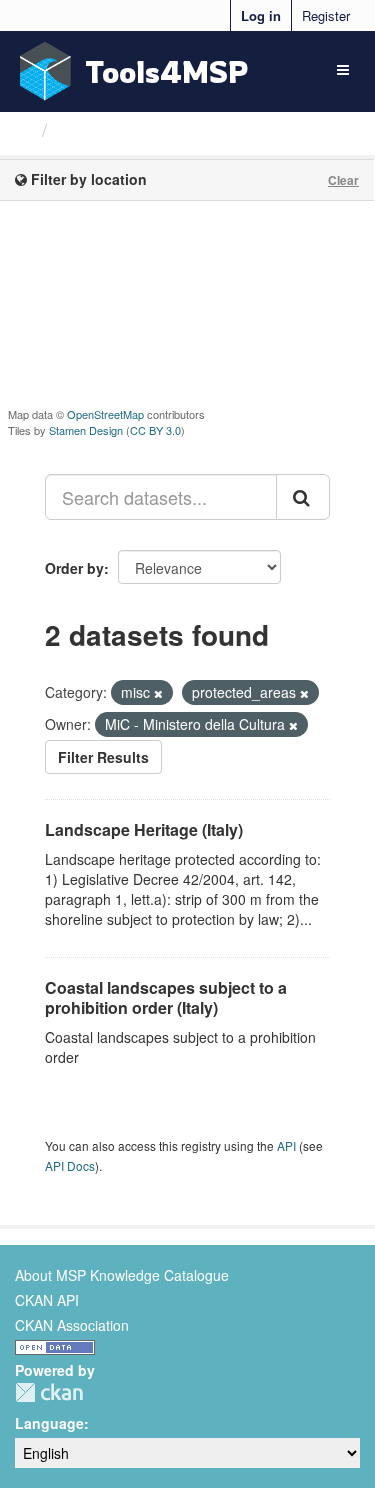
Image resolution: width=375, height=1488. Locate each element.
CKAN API (47, 1300)
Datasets (94, 130)
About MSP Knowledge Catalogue (122, 1275)
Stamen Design (86, 430)
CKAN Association (72, 1325)
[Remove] (158, 693)
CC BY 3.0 (155, 430)
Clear (343, 180)
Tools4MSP (167, 71)
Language (49, 1423)
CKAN (49, 1392)
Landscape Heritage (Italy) (144, 829)
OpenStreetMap (105, 414)
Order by (74, 568)
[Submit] (303, 497)
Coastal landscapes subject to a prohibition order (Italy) (166, 998)
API (286, 1145)
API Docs (70, 1165)
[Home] (23, 129)
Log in (261, 15)
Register (326, 15)
